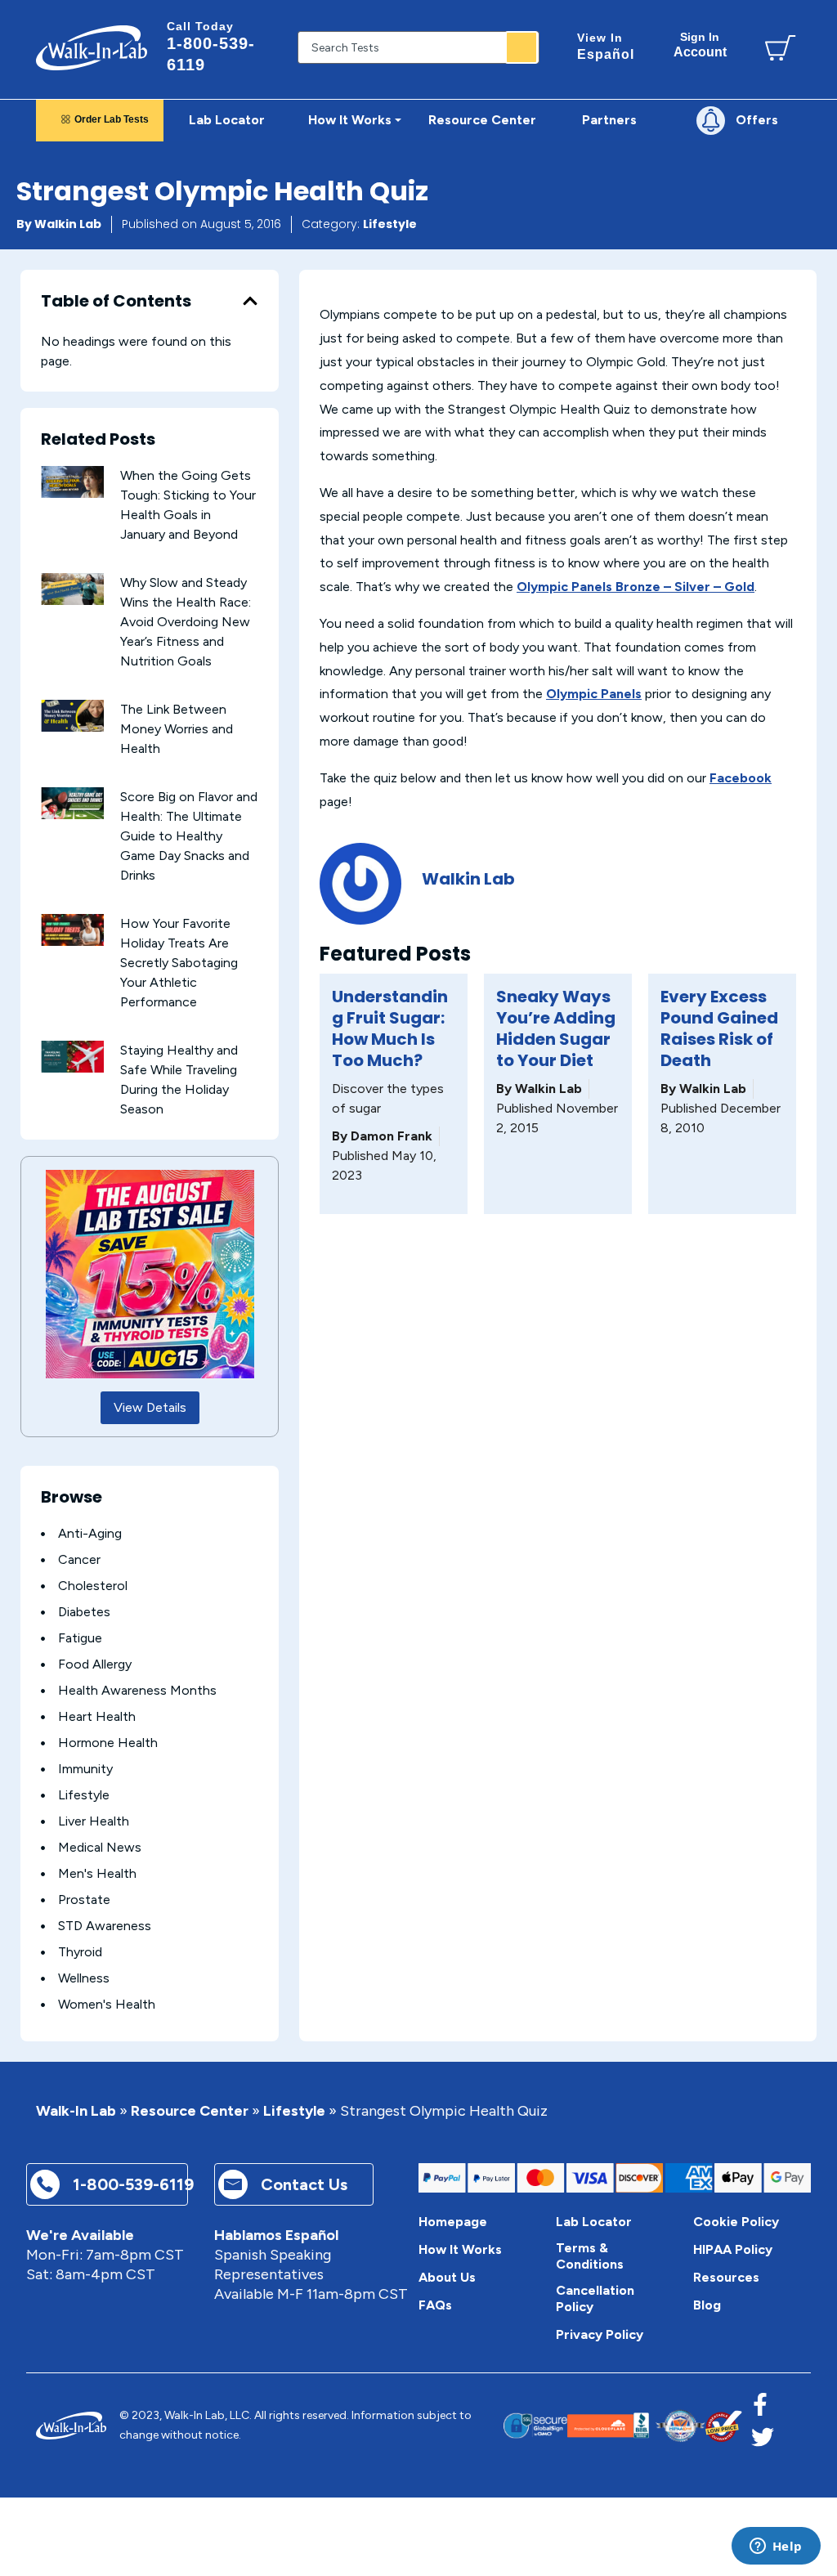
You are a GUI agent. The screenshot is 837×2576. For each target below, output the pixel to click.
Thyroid (80, 1952)
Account (700, 45)
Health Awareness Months (137, 1690)
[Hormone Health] (43, 1743)
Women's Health (107, 2004)
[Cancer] (43, 1560)
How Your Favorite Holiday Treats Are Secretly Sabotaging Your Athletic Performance (179, 963)
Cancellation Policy (595, 2298)
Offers (757, 120)
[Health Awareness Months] (43, 1691)
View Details (150, 1407)
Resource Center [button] (482, 120)
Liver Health (94, 1821)
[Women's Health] (43, 2005)
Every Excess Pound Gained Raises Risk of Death (719, 1028)
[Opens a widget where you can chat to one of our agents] (776, 2547)
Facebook (741, 778)
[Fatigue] (43, 1639)
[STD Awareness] (43, 1926)
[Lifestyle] (43, 1796)
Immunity (85, 1769)
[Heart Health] (43, 1717)
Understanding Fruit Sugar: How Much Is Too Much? (390, 1028)
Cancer (79, 1559)
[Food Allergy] (43, 1665)
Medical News (100, 1847)
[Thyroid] (43, 1953)
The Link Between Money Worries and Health (177, 729)
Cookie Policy (736, 2222)
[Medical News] (43, 1848)
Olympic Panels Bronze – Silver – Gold (636, 587)
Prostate (84, 1900)
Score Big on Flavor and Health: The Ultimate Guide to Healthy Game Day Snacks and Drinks (189, 836)
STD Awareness (105, 1926)
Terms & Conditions (590, 2256)
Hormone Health (108, 1743)
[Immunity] (43, 1770)
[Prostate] (43, 1900)
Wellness (84, 1978)
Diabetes (84, 1612)
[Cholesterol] (43, 1586)
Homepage (453, 2222)
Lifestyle (390, 224)
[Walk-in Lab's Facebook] (760, 2409)
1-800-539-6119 (211, 47)
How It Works (460, 2249)
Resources (726, 2277)
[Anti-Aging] (43, 1534)
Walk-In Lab (76, 2111)
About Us (447, 2277)
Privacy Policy (600, 2334)
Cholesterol (93, 1586)
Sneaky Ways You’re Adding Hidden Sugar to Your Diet (556, 1028)
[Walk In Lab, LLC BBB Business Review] (642, 2426)
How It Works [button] (350, 120)
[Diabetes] (43, 1613)
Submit (521, 47)
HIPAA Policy (733, 2249)
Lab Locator (227, 120)
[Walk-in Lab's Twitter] (763, 2442)
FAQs (435, 2305)
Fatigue (80, 1638)
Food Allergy (95, 1664)
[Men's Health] (43, 1874)
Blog (707, 2305)
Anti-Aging (90, 1533)
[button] (250, 301)
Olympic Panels (594, 694)
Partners (609, 120)
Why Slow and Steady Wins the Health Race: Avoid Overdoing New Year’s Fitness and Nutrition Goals (186, 622)
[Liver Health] (43, 1822)
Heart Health (97, 1716)
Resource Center (190, 2111)
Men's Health (97, 1873)
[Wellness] (43, 1979)
